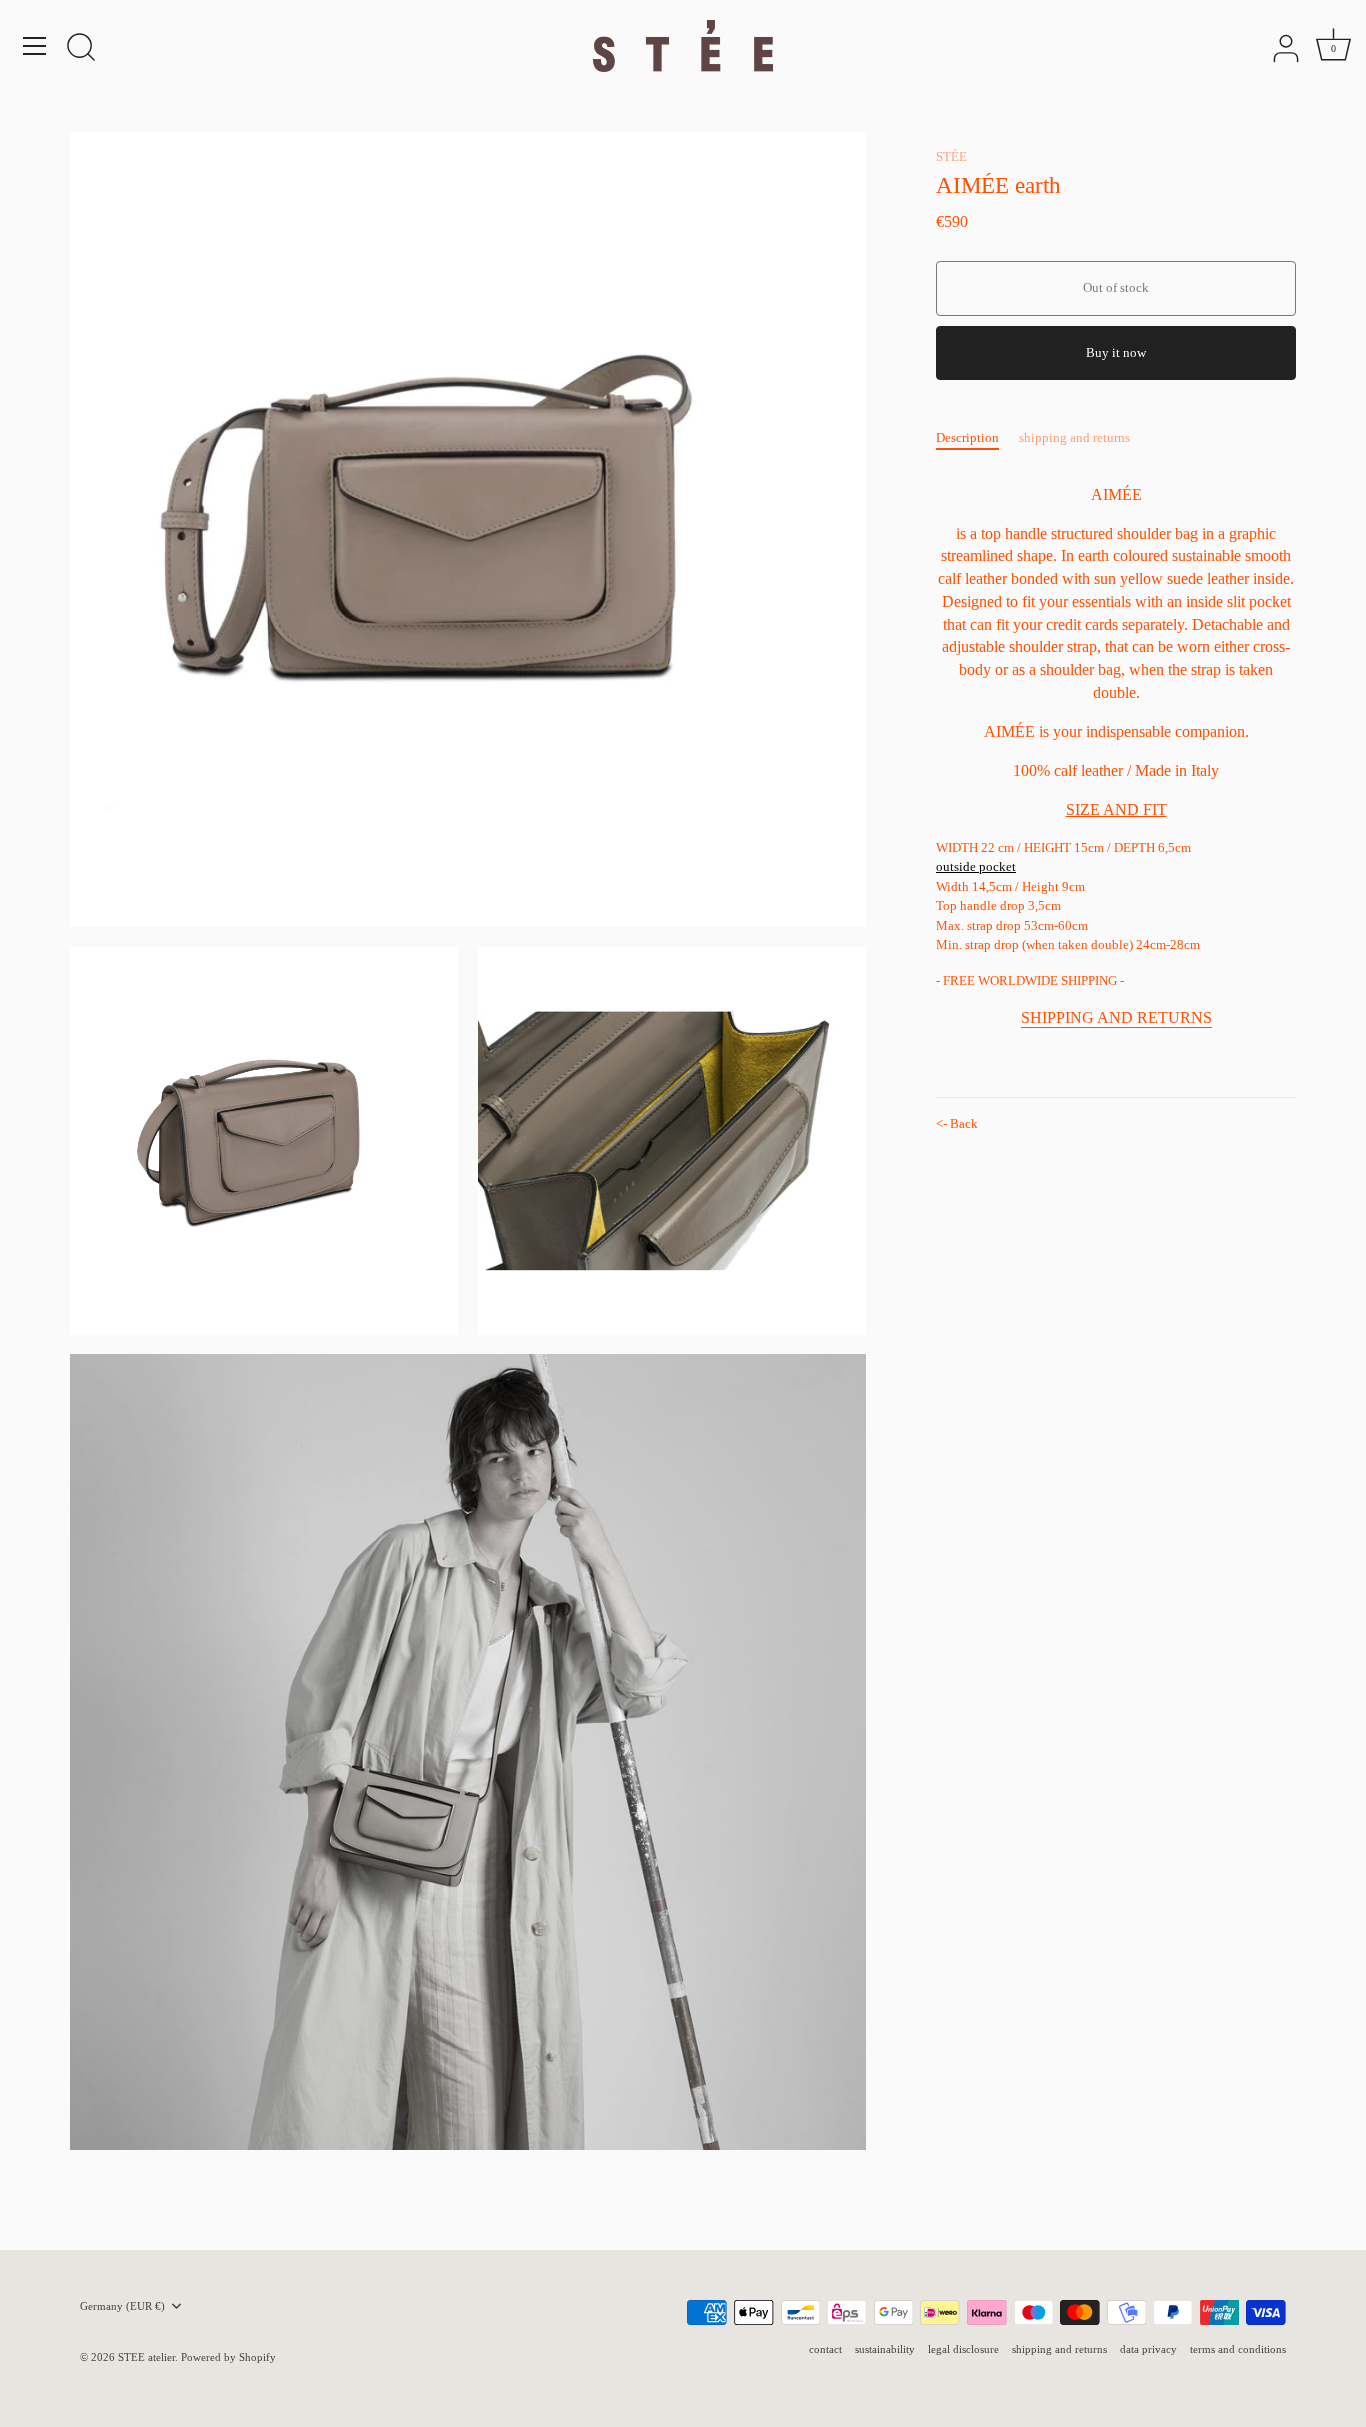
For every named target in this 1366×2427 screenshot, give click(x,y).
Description (967, 437)
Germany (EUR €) (122, 2306)
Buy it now (1116, 352)
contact (825, 2349)
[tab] (977, 438)
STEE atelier (146, 2357)
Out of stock (1116, 287)
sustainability (885, 2349)
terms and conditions (1238, 2349)
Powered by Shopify (228, 2357)
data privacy (1148, 2349)
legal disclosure (963, 2349)
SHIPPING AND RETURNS (1116, 1018)
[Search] (81, 49)
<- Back (957, 1123)
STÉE (951, 156)
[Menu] (35, 46)
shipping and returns (1074, 437)
